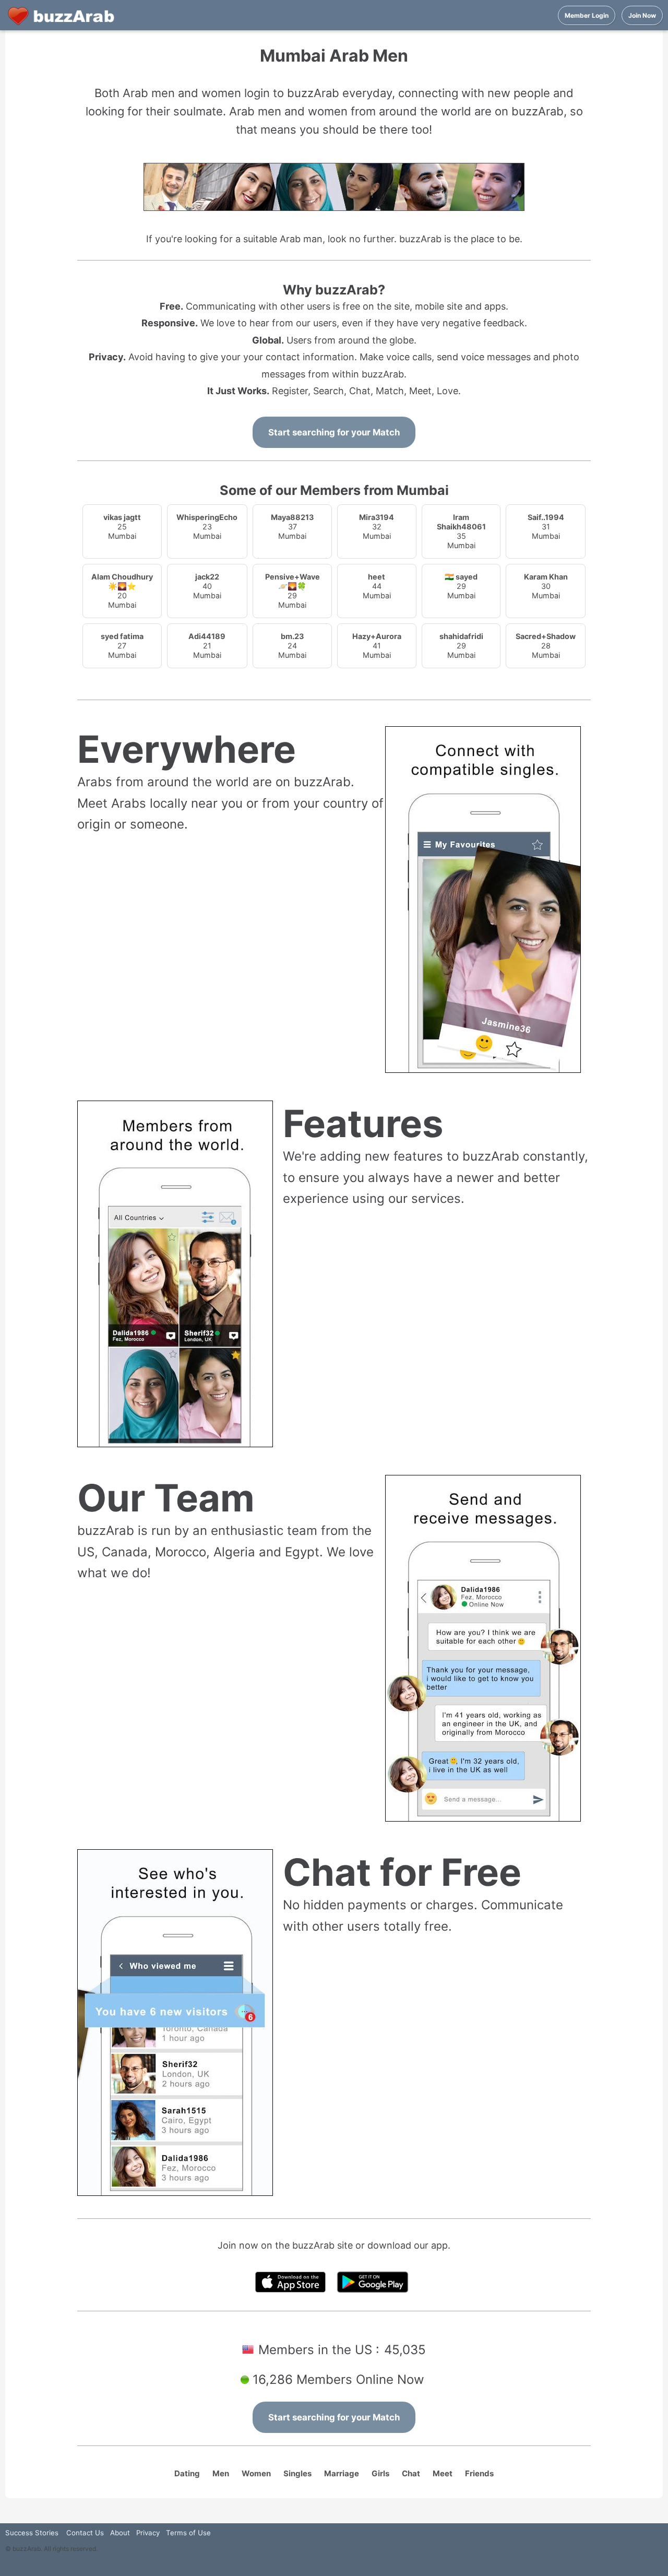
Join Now (642, 15)
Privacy (148, 2533)
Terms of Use (188, 2533)
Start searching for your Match (334, 432)
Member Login (587, 15)
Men (221, 2473)
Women (256, 2473)
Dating (187, 2473)
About (120, 2533)
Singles (297, 2473)
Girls (380, 2473)
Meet (443, 2473)
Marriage (342, 2473)
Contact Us (85, 2533)
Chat (411, 2473)
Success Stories (32, 2533)
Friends (479, 2473)
